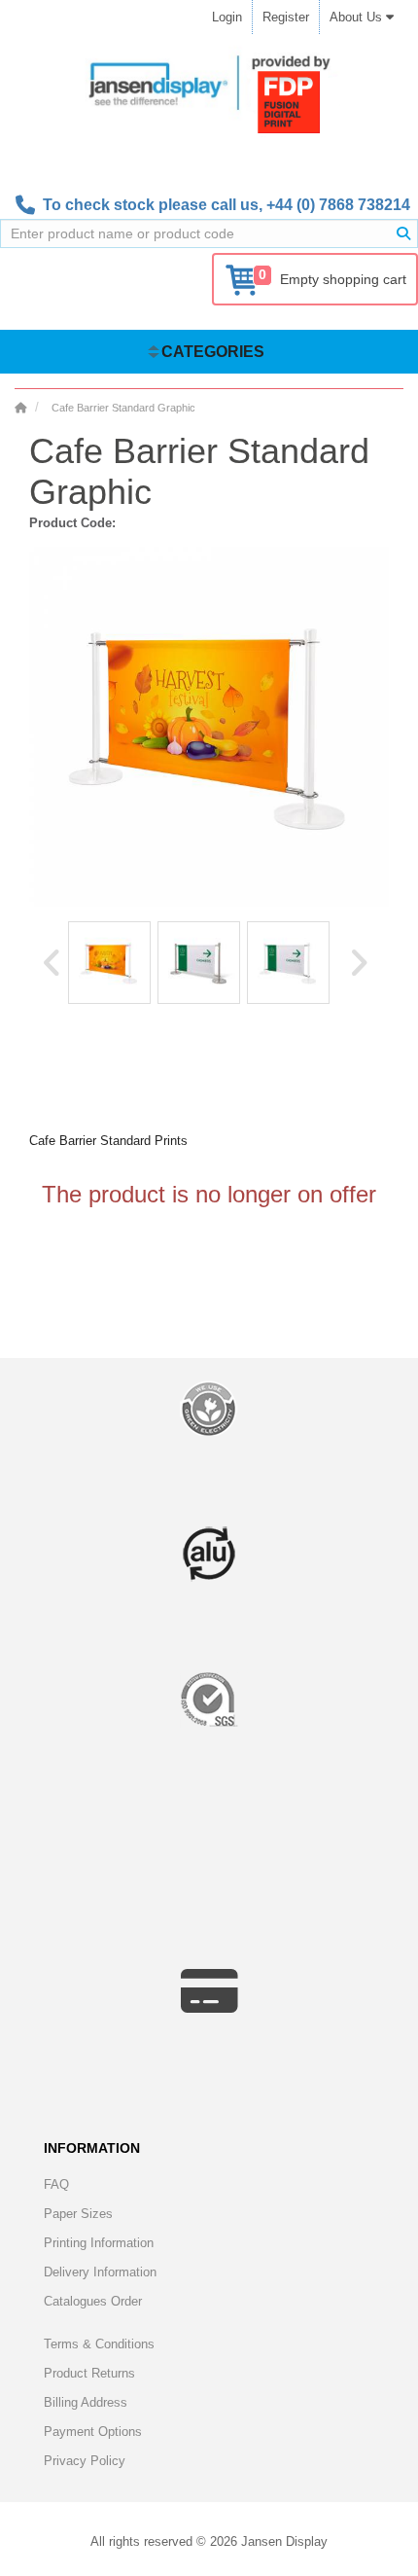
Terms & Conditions (99, 2344)
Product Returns (89, 2373)
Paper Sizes (78, 2214)
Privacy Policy (85, 2461)
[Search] (403, 233)
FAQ (56, 2184)
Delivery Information (100, 2272)
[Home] (20, 408)
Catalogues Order (93, 2301)
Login (227, 17)
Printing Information (99, 2243)
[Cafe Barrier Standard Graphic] (109, 963)
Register (286, 17)
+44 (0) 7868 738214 (338, 205)
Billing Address (86, 2402)
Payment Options (93, 2432)
